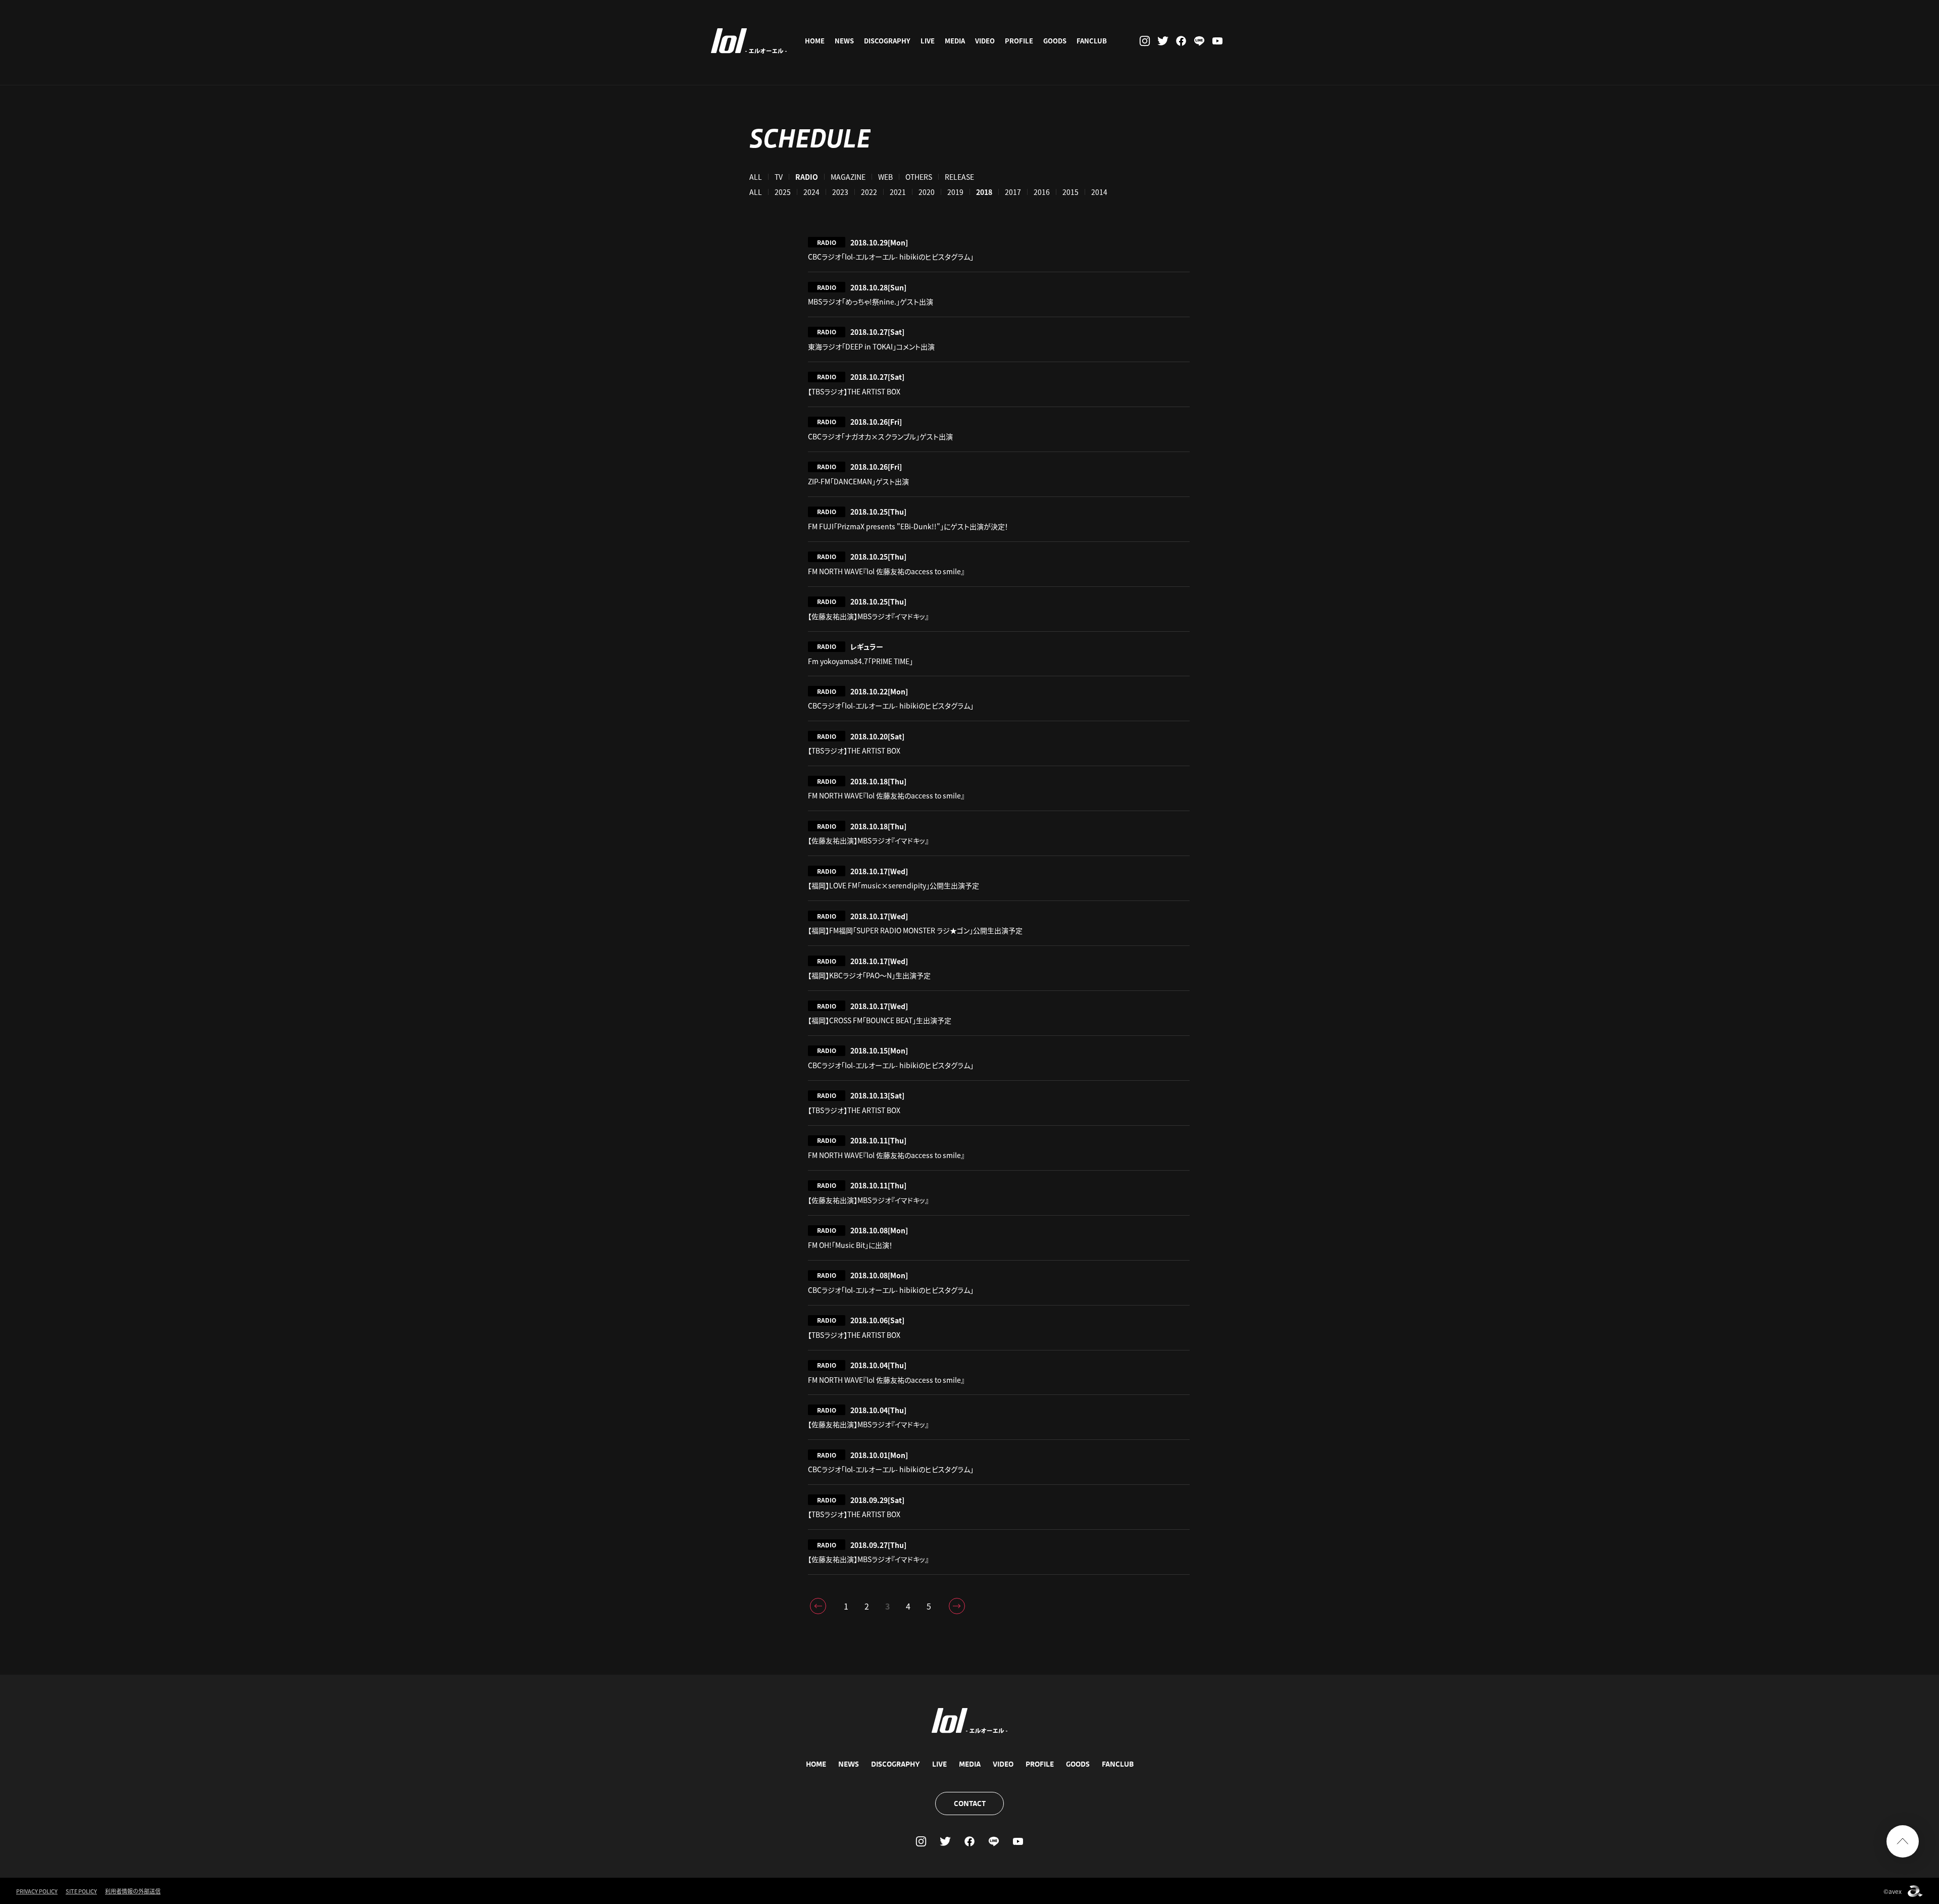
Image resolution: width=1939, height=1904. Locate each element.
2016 (1042, 192)
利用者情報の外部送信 (133, 1891)
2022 (869, 192)
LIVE (928, 41)
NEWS (844, 41)
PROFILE (1019, 41)
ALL (756, 177)
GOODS (1055, 41)
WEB (885, 177)
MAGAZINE (848, 177)
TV (779, 177)
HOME (815, 41)
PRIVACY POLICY (37, 1891)
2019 (955, 192)
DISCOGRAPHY (887, 41)
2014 (1099, 192)
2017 (1013, 192)
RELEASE (959, 177)
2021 (898, 192)
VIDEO (985, 41)
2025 (783, 192)
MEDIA (955, 41)
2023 (840, 192)
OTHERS (919, 177)
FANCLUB (1092, 41)
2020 (927, 192)
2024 (811, 192)
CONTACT (970, 1803)
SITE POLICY (81, 1891)
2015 (1070, 192)
